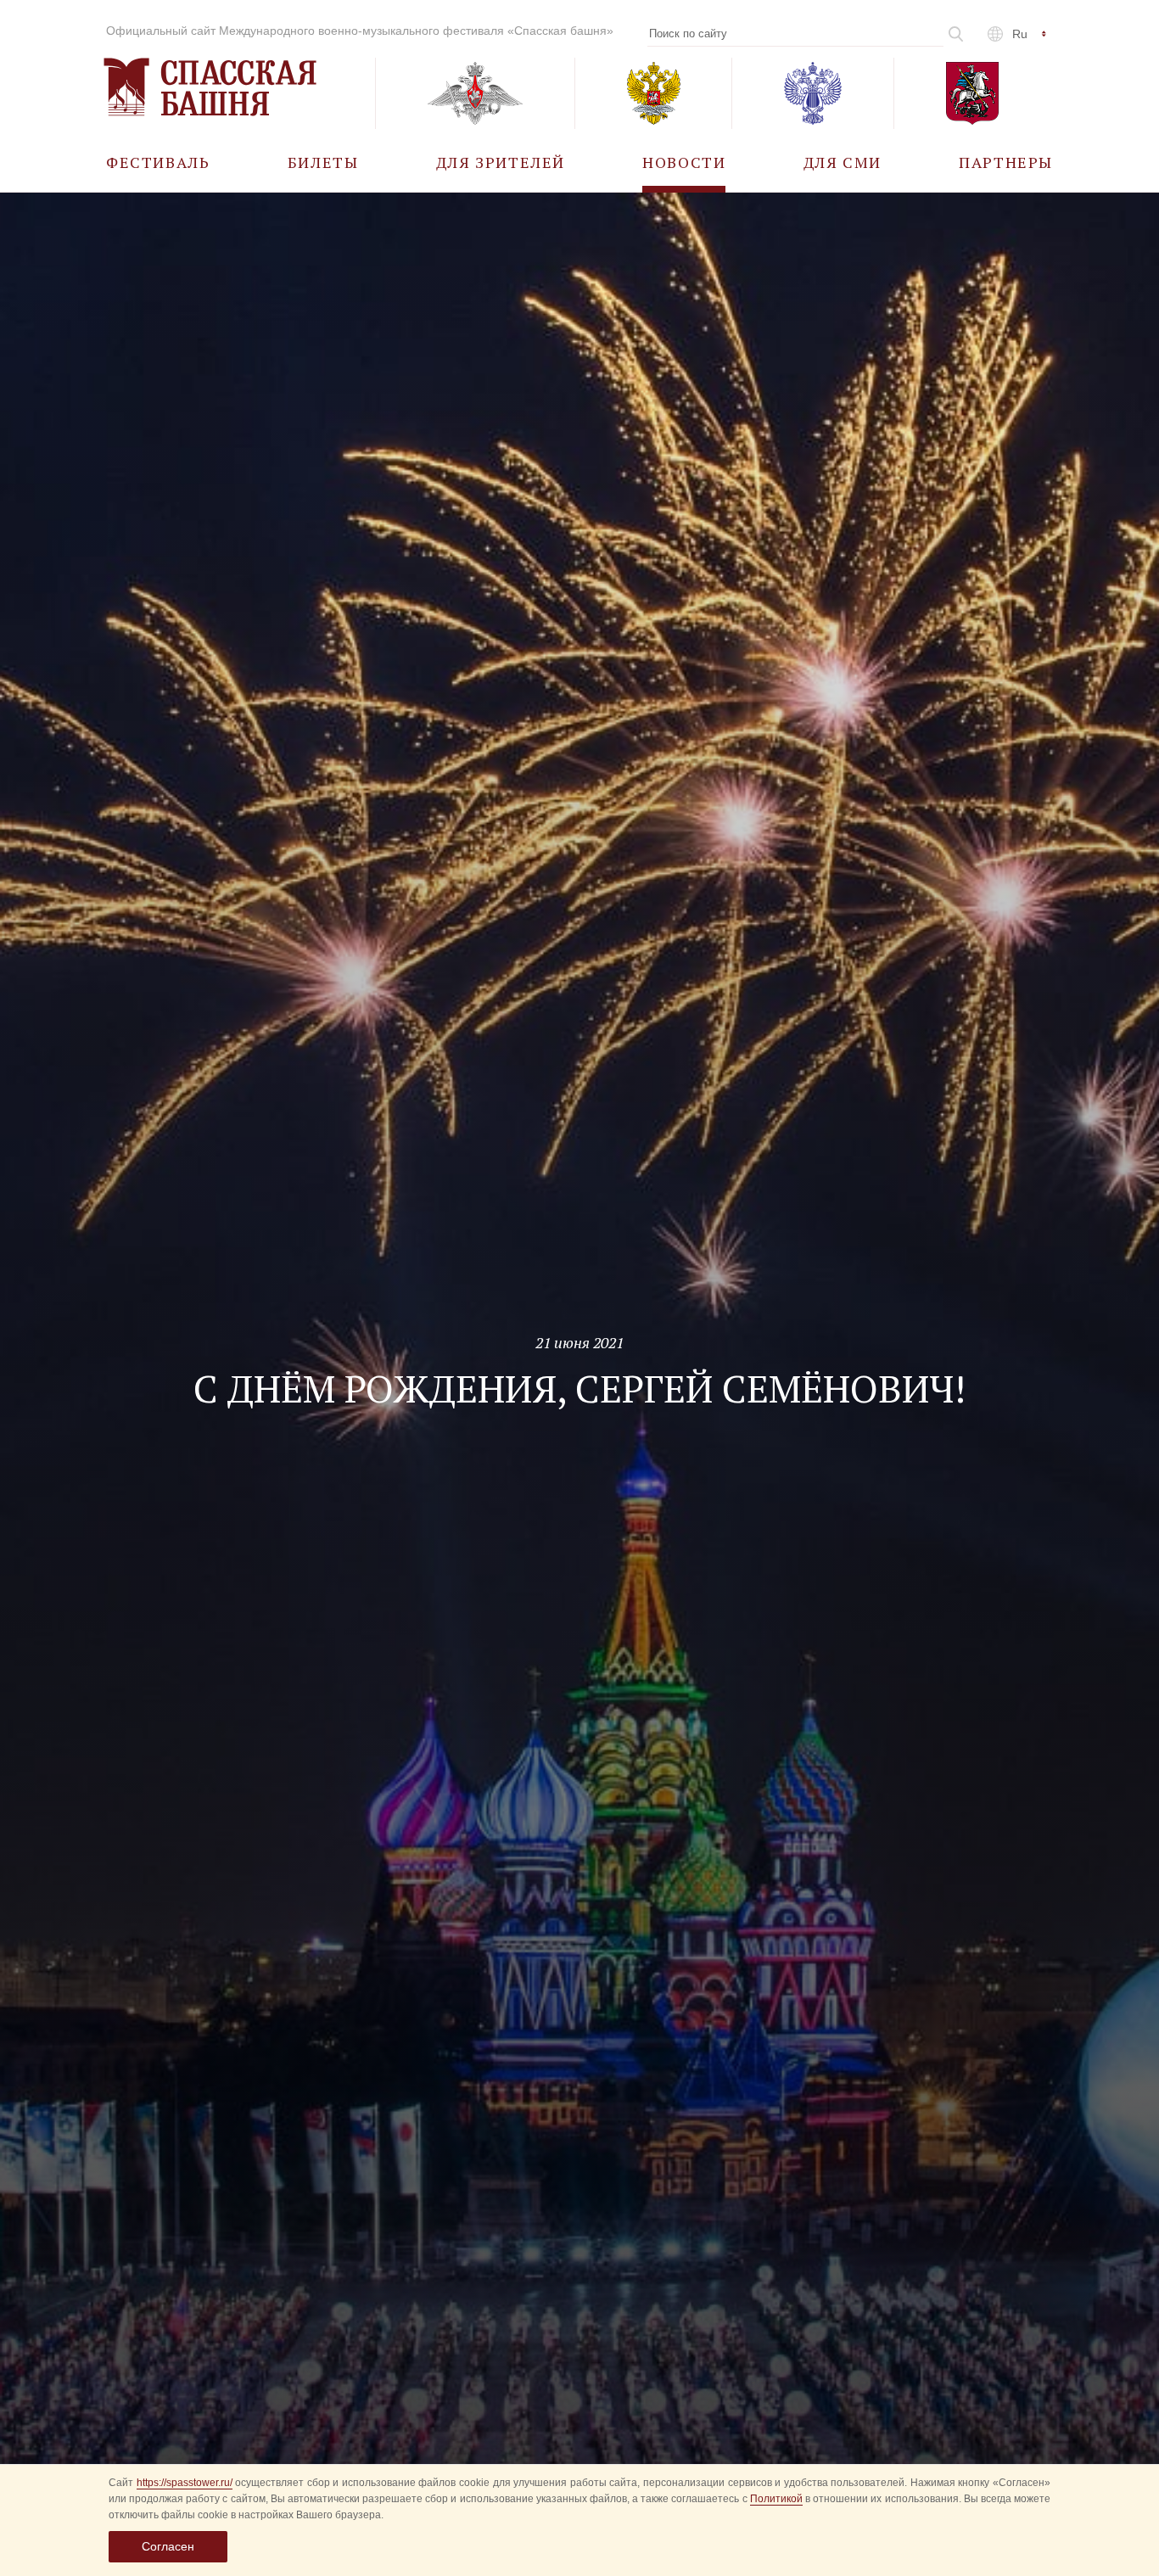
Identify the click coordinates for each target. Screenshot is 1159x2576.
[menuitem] (158, 162)
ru (1020, 34)
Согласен (168, 2546)
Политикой (776, 2499)
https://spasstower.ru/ (185, 2483)
